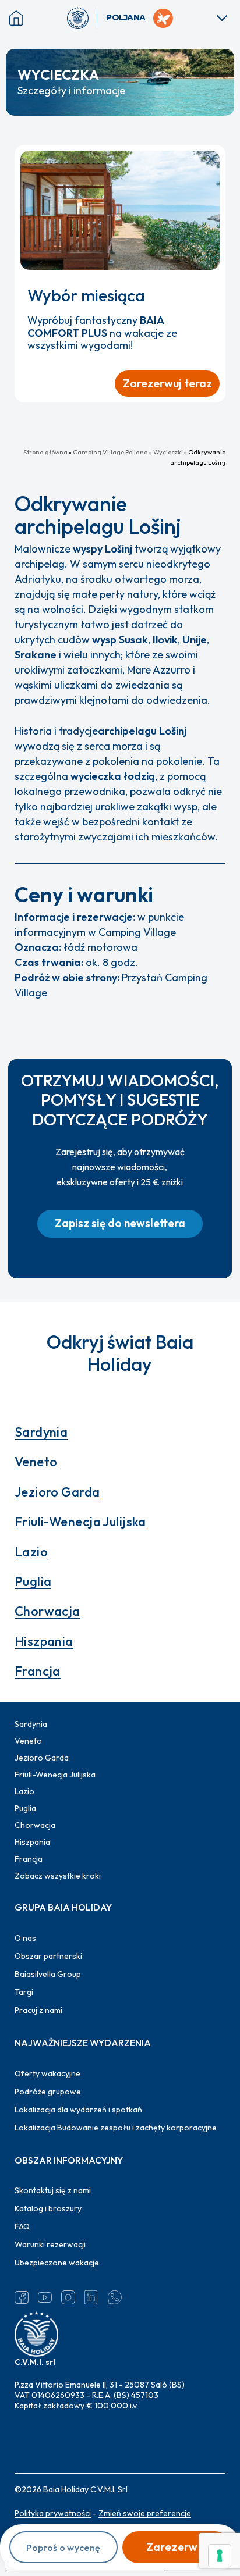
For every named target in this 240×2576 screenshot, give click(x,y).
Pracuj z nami (38, 2010)
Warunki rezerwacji (50, 2244)
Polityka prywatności (53, 2513)
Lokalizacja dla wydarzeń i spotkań (78, 2110)
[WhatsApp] (115, 2297)
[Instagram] (68, 2297)
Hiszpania (44, 1641)
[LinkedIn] (91, 2297)
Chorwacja (47, 1611)
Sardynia (41, 1432)
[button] (120, 1224)
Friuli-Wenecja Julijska (80, 1522)
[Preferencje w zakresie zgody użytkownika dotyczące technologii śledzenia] (220, 2556)
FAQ (22, 2226)
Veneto (36, 1462)
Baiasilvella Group (48, 1974)
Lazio (31, 1552)
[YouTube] (45, 2297)
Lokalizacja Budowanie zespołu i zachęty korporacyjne (116, 2128)
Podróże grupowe (48, 2092)
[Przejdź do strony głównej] (82, 18)
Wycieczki (168, 452)
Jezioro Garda (57, 1492)
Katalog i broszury (48, 2208)
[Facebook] (22, 2297)
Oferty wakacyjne (47, 2073)
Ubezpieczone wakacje (57, 2263)
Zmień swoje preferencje (145, 2513)
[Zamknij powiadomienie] (211, 159)
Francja (38, 1671)
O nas (25, 1938)
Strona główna (45, 452)
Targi (24, 1992)
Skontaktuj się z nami (53, 2190)
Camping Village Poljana (110, 452)
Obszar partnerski (48, 1956)
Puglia (33, 1581)
